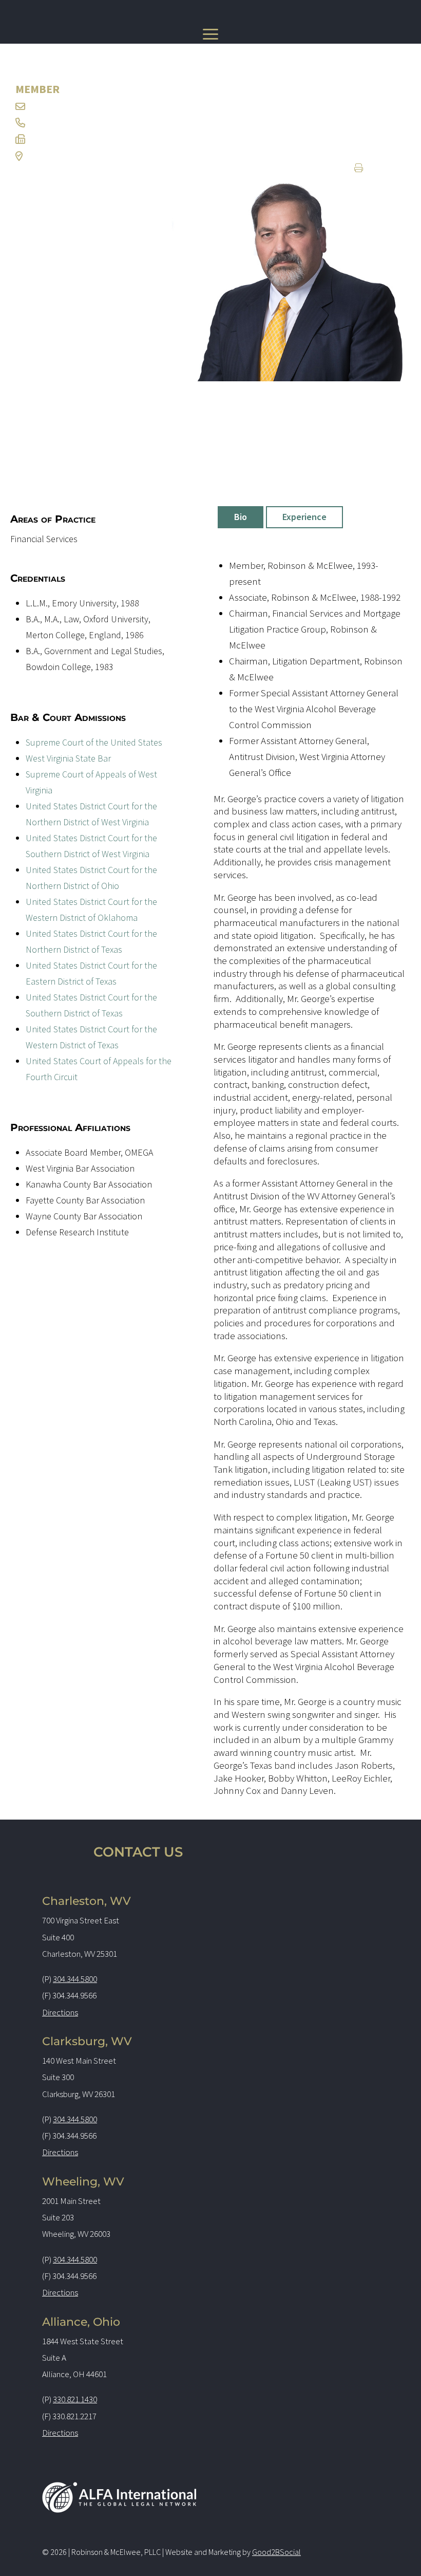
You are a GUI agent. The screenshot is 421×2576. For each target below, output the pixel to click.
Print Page (379, 169)
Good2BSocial (276, 2552)
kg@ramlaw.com (62, 106)
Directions (60, 2012)
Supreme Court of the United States (94, 742)
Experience (304, 517)
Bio (241, 517)
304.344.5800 (75, 1979)
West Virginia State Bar (68, 758)
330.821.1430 (75, 2399)
